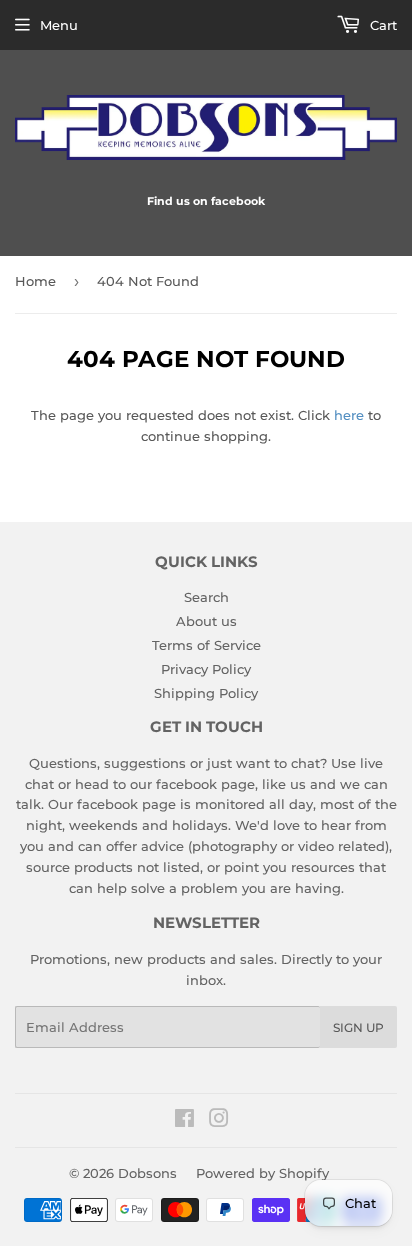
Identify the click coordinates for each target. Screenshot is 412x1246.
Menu (59, 25)
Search (206, 597)
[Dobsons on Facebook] (184, 1121)
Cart (381, 25)
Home (35, 281)
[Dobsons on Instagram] (219, 1121)
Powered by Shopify (262, 1173)
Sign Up (358, 1027)
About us (206, 621)
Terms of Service (206, 645)
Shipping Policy (206, 693)
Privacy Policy (206, 669)
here (349, 415)
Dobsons (147, 1173)
